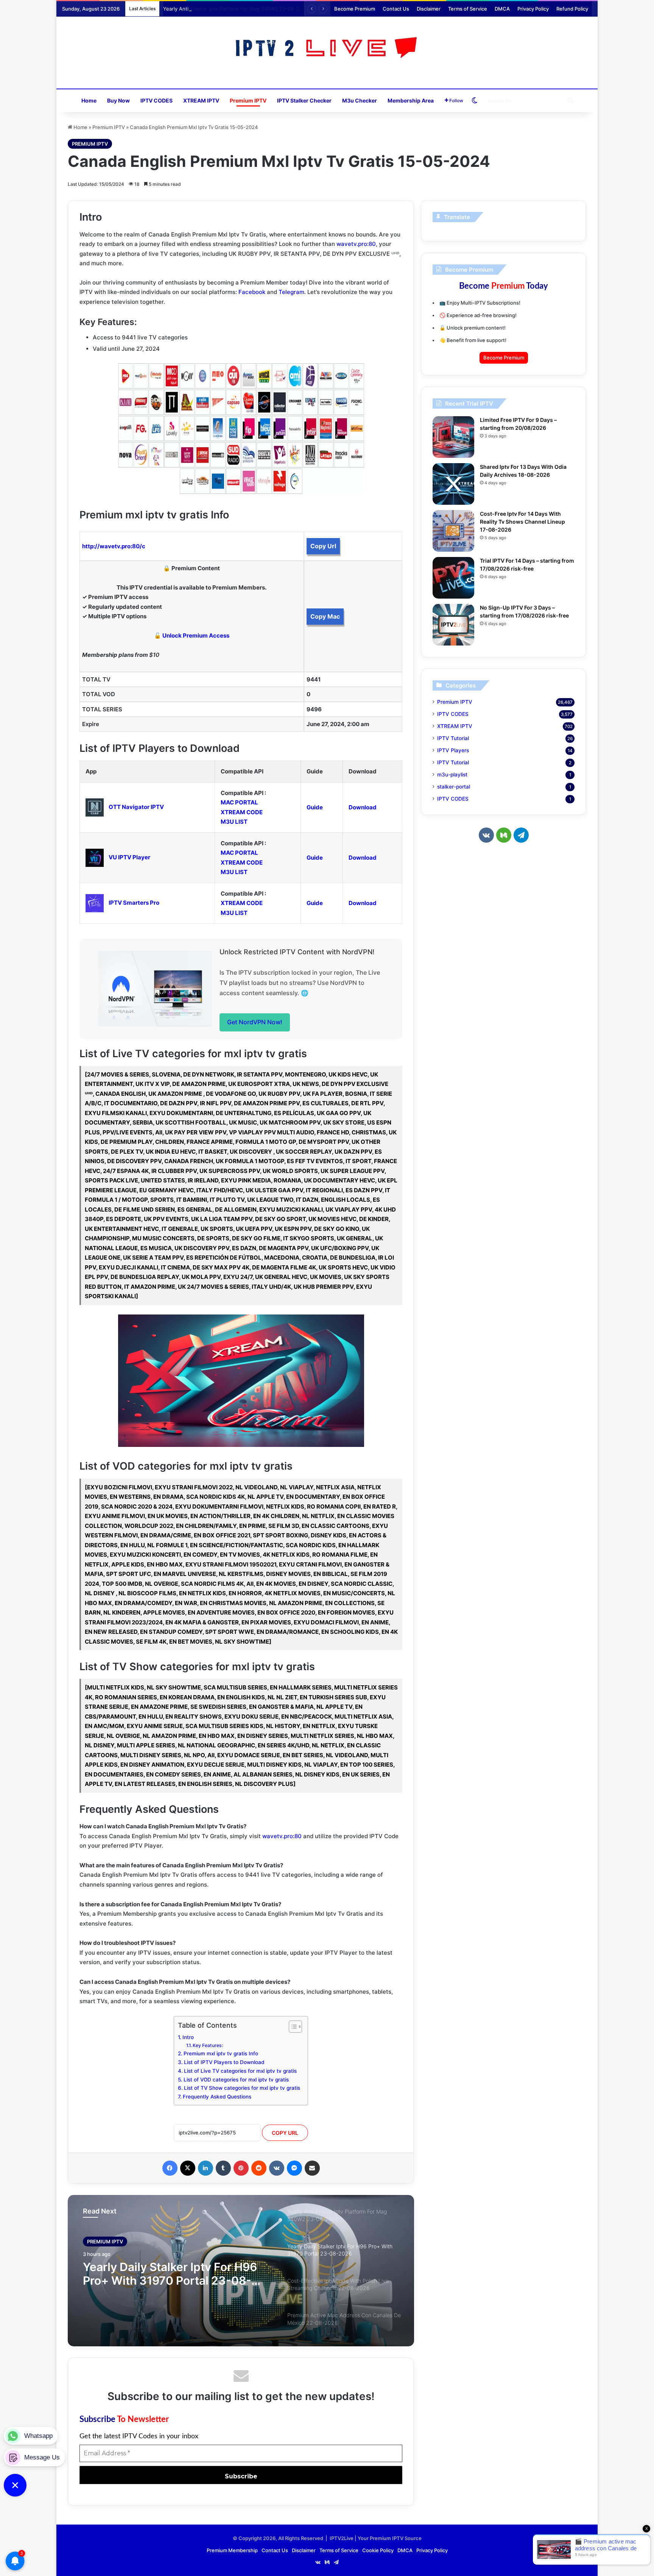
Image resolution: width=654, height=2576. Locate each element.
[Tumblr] (223, 2168)
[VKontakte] (277, 2168)
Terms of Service (468, 9)
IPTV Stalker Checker (304, 100)
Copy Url (323, 546)
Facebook (252, 292)
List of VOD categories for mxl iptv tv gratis (236, 2080)
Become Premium (355, 9)
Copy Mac (325, 616)
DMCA (502, 9)
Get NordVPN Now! (255, 1022)
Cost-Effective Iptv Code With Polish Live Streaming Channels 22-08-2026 (168, 2277)
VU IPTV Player (129, 857)
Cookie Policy (378, 2550)
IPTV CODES (156, 100)
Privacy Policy (533, 9)
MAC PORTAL (239, 802)
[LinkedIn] (206, 2168)
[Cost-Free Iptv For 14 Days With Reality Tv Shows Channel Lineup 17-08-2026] (453, 531)
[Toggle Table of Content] (292, 2027)
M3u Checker (360, 100)
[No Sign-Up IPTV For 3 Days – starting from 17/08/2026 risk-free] (453, 625)
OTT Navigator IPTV (136, 807)
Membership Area (411, 100)
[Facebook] (170, 2168)
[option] (241, 2271)
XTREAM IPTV (201, 100)
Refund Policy (572, 9)
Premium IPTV (248, 100)
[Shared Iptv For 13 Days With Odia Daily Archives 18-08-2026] (453, 484)
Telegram (291, 292)
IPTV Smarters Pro (134, 903)
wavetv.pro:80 (356, 244)
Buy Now (118, 100)
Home (89, 100)
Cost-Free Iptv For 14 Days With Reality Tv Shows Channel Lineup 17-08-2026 (522, 522)
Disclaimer (429, 9)
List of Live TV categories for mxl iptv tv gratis (240, 2071)
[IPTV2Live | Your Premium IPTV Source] (327, 49)
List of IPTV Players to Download (224, 2062)
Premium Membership (232, 2550)
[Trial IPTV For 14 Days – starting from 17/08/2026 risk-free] (453, 578)
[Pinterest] (241, 2168)
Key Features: (208, 2045)
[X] (188, 2168)
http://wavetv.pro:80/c (114, 546)
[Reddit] (259, 2168)
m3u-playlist (452, 775)
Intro (188, 2037)
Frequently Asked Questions (217, 2097)
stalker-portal (454, 787)
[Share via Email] (312, 2168)
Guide (315, 807)
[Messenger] (294, 2168)
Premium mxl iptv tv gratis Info (221, 2053)
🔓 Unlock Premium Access (192, 635)
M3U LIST (234, 822)
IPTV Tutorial (453, 738)
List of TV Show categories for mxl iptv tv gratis (242, 2088)
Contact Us (396, 9)
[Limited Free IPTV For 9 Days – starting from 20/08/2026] (453, 437)
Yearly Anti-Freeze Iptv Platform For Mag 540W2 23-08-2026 (236, 9)
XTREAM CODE (242, 812)
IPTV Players (453, 750)
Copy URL (285, 2133)
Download (363, 807)
